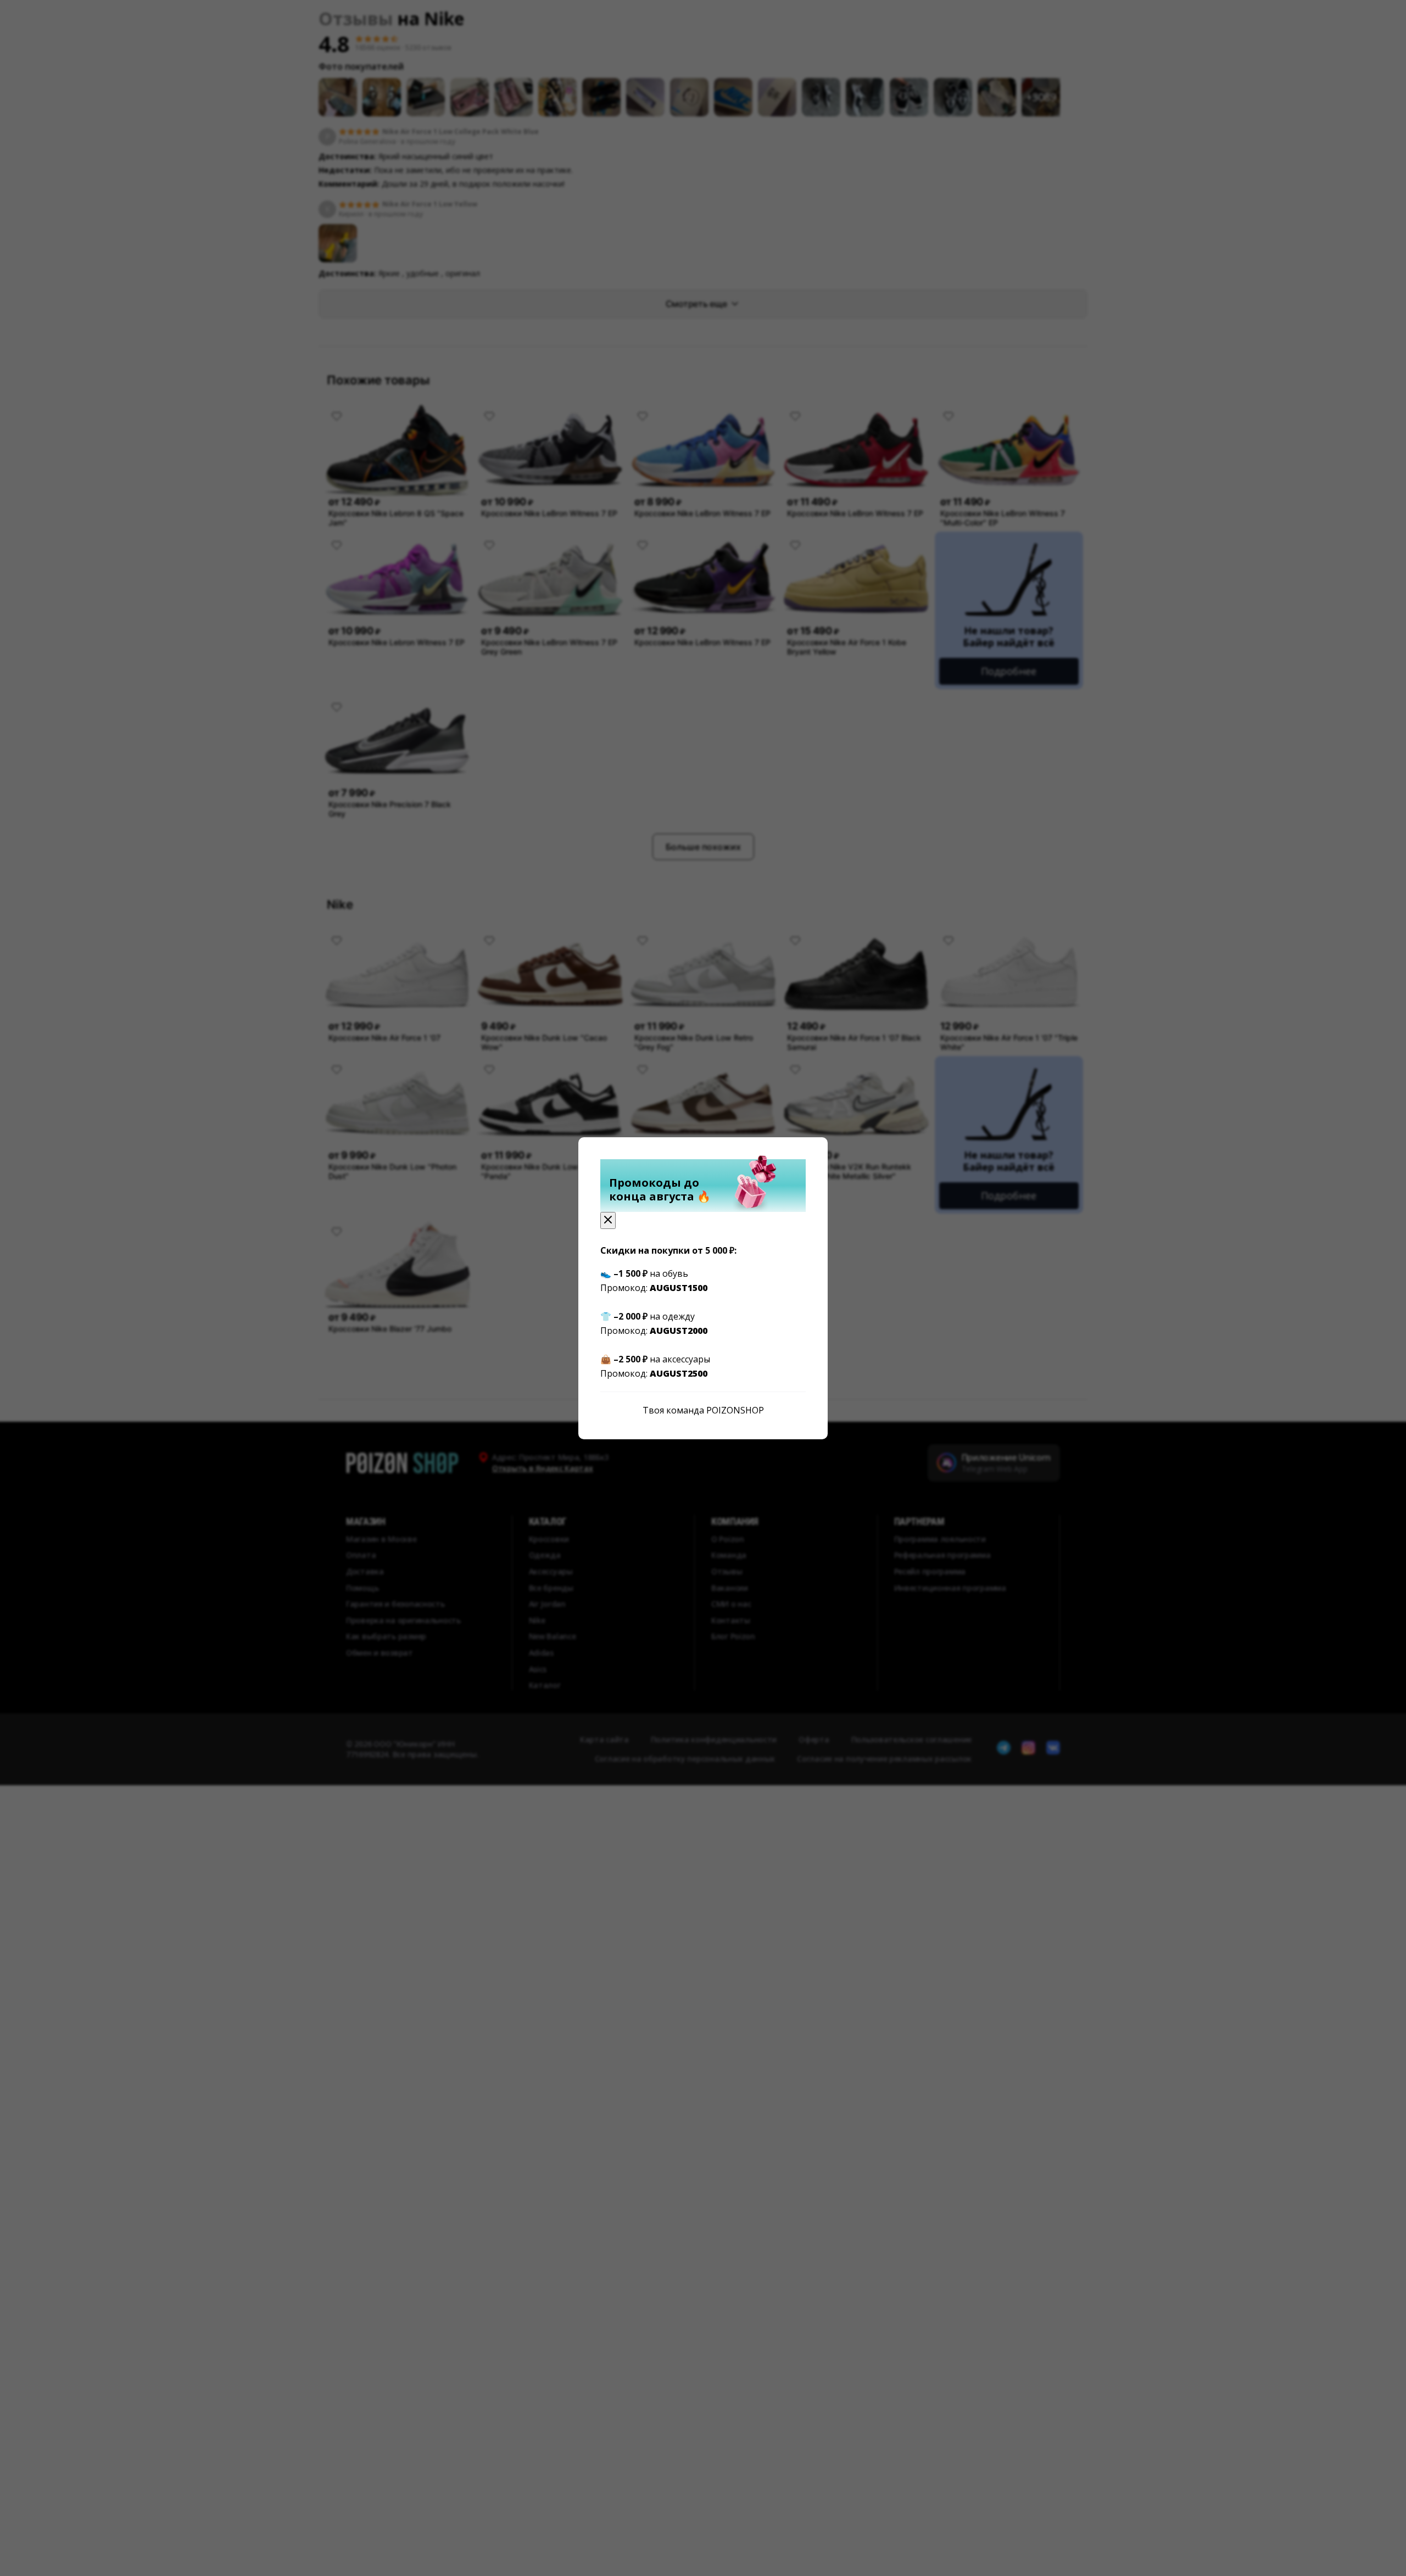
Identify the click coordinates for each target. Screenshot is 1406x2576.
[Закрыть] (608, 1220)
